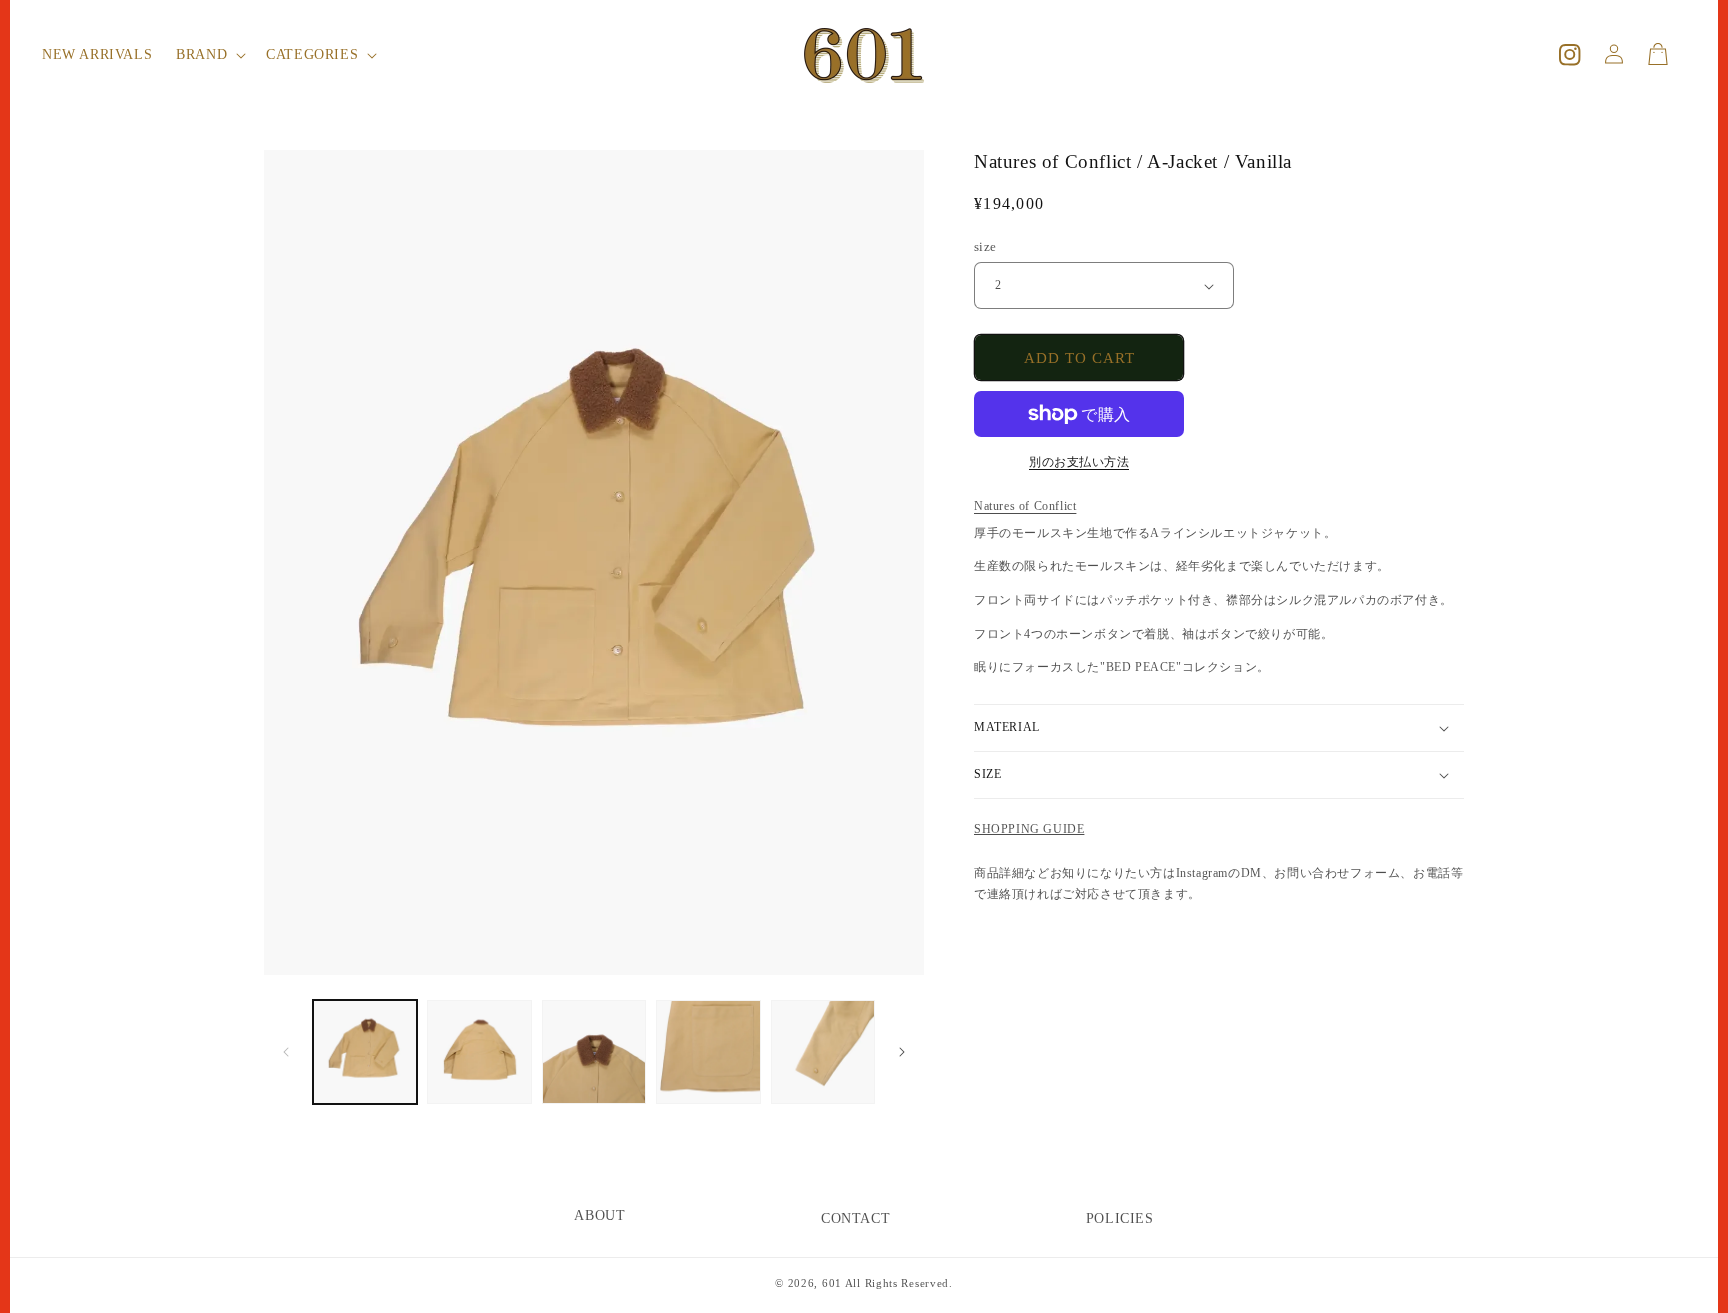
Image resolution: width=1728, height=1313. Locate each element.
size (985, 246)
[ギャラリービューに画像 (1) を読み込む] (365, 1052)
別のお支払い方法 (1079, 462)
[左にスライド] (286, 1052)
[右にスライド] (902, 1052)
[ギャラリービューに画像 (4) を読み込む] (708, 1052)
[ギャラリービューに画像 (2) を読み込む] (479, 1052)
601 (832, 1283)
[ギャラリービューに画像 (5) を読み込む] (823, 1052)
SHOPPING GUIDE (1029, 829)
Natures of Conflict (1025, 506)
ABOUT (599, 1215)
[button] (209, 55)
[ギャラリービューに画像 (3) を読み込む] (594, 1052)
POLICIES (1120, 1218)
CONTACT (855, 1218)
